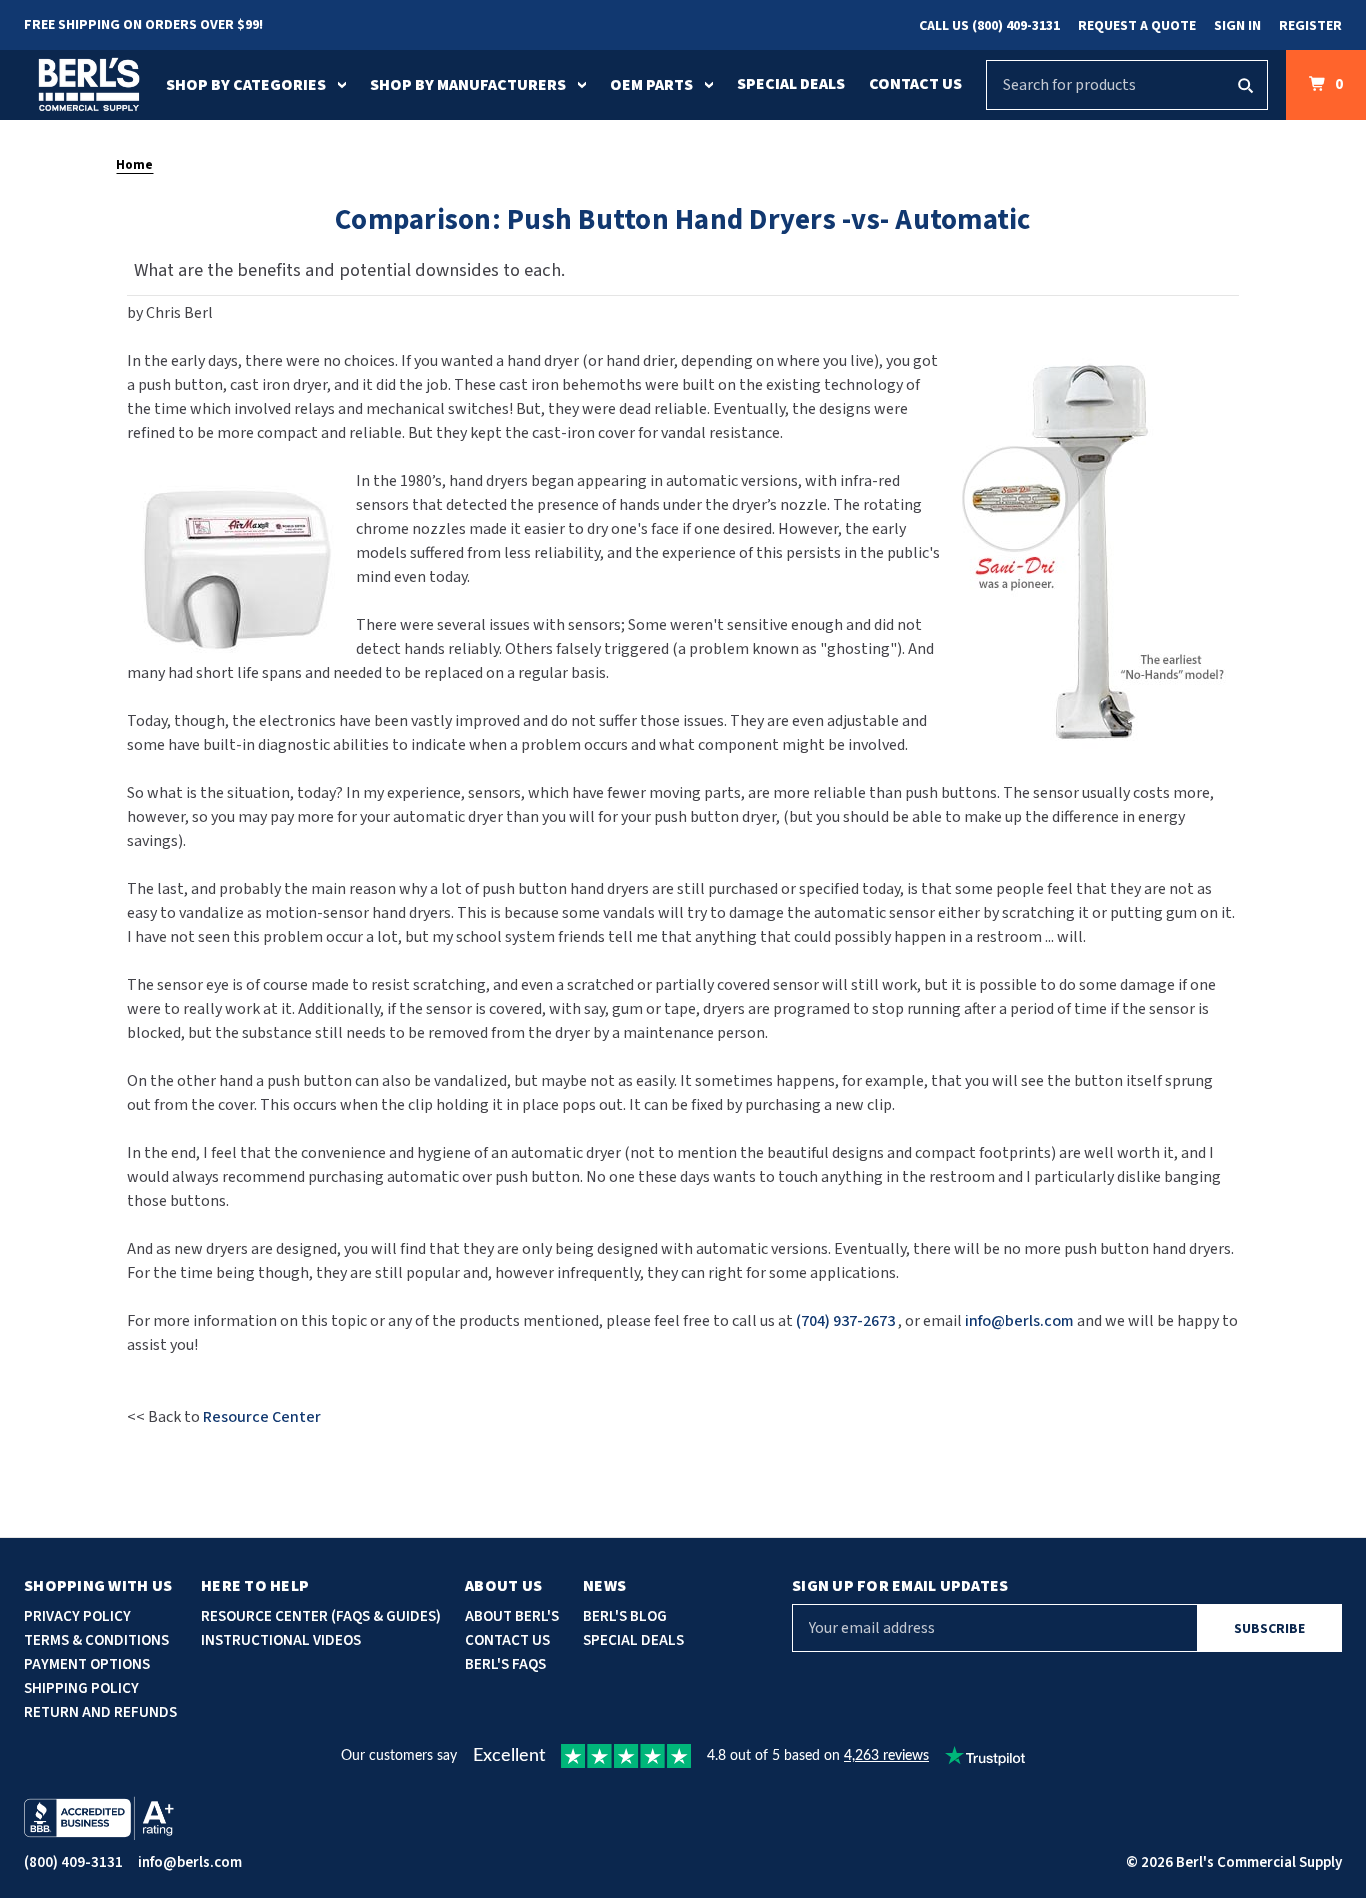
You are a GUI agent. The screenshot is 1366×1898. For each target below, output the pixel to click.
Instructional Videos (281, 1640)
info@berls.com (190, 1862)
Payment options (87, 1664)
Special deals (633, 1640)
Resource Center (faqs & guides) (321, 1616)
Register (1310, 26)
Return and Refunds (100, 1712)
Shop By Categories (246, 85)
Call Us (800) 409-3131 (989, 26)
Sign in (1237, 26)
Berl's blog (625, 1616)
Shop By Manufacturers (468, 85)
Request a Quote (1137, 26)
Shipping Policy (81, 1688)
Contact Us (915, 84)
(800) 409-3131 (73, 1862)
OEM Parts (651, 85)
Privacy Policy (77, 1616)
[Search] (1245, 85)
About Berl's (512, 1616)
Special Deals (791, 84)
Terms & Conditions (96, 1640)
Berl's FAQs (505, 1664)
